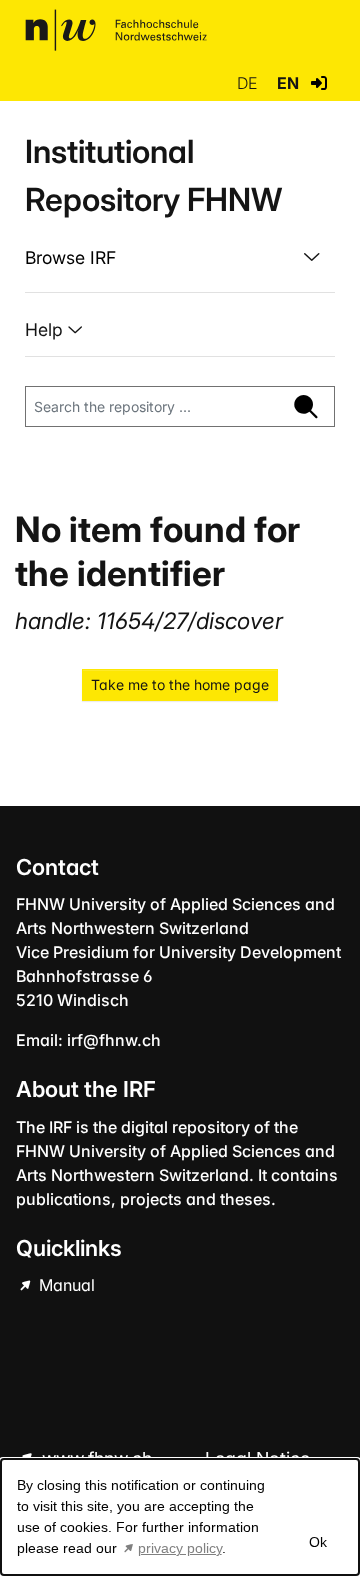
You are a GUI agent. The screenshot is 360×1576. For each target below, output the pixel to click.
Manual (65, 1285)
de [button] (249, 83)
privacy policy (180, 1548)
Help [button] (46, 329)
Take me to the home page (180, 684)
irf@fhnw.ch (114, 1040)
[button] (319, 83)
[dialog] (180, 1517)
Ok (317, 1542)
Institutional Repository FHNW (153, 175)
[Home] (116, 30)
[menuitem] (180, 258)
